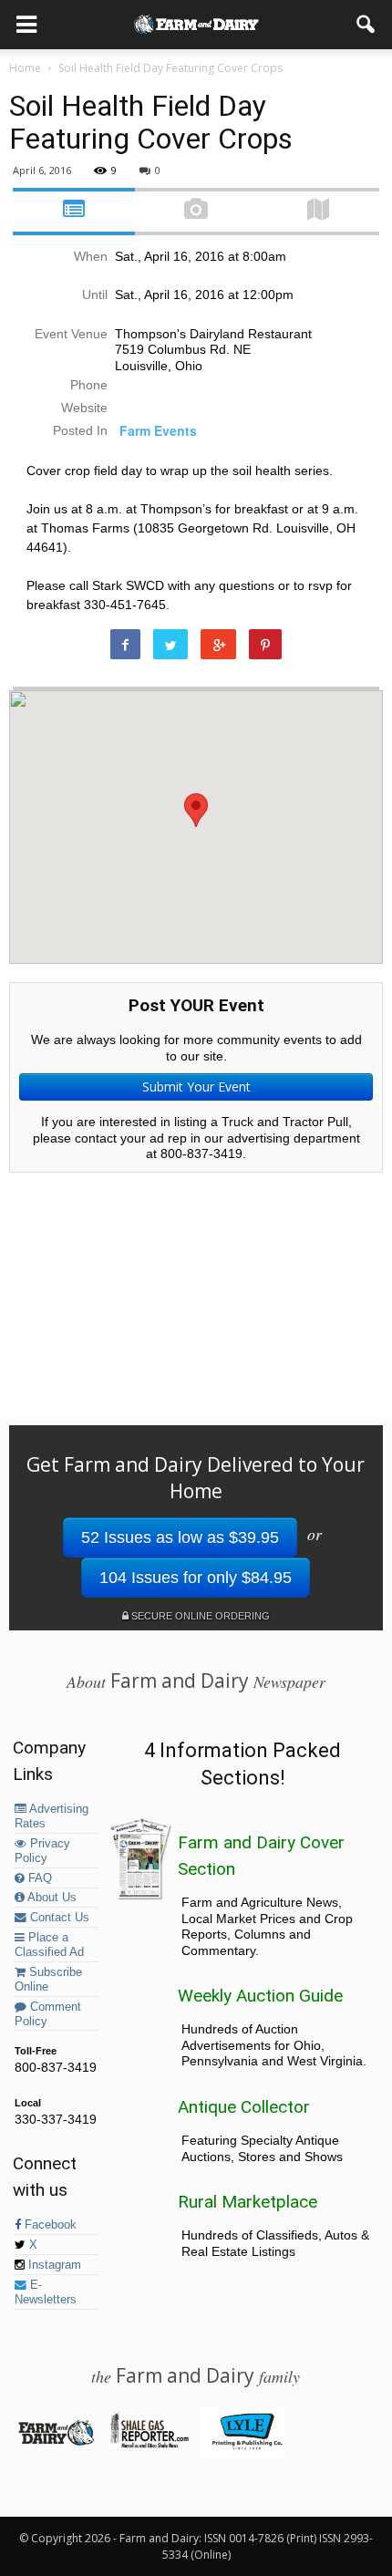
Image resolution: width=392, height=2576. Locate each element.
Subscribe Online (48, 1980)
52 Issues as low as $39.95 (180, 1537)
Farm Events (158, 430)
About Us (51, 1898)
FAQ (38, 1878)
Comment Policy (48, 2014)
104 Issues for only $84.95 (196, 1578)
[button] (366, 25)
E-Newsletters (46, 2292)
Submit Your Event (196, 1086)
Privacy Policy (42, 1851)
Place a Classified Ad (49, 1945)
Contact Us (58, 1918)
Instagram (53, 2265)
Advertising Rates (52, 1816)
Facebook (49, 2225)
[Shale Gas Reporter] (149, 2445)
